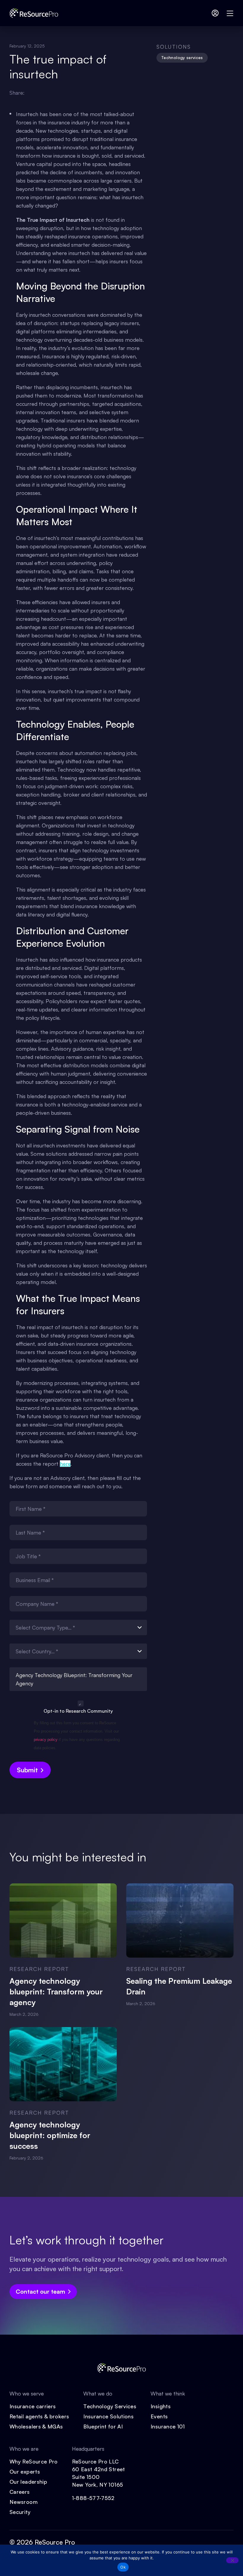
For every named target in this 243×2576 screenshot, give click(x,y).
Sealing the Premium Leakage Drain (179, 1986)
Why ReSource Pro (34, 2461)
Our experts (25, 2471)
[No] (232, 2560)
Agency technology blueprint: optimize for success (50, 2135)
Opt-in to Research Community (78, 1711)
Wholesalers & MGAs (36, 2426)
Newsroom (24, 2502)
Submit (27, 1770)
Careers (20, 2492)
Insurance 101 (168, 2426)
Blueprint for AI (103, 2426)
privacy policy (46, 1740)
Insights (161, 2406)
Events (159, 2416)
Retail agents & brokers (39, 2416)
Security (20, 2512)
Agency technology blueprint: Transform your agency (56, 1991)
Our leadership (28, 2482)
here (65, 1464)
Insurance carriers (33, 2406)
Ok (123, 2567)
